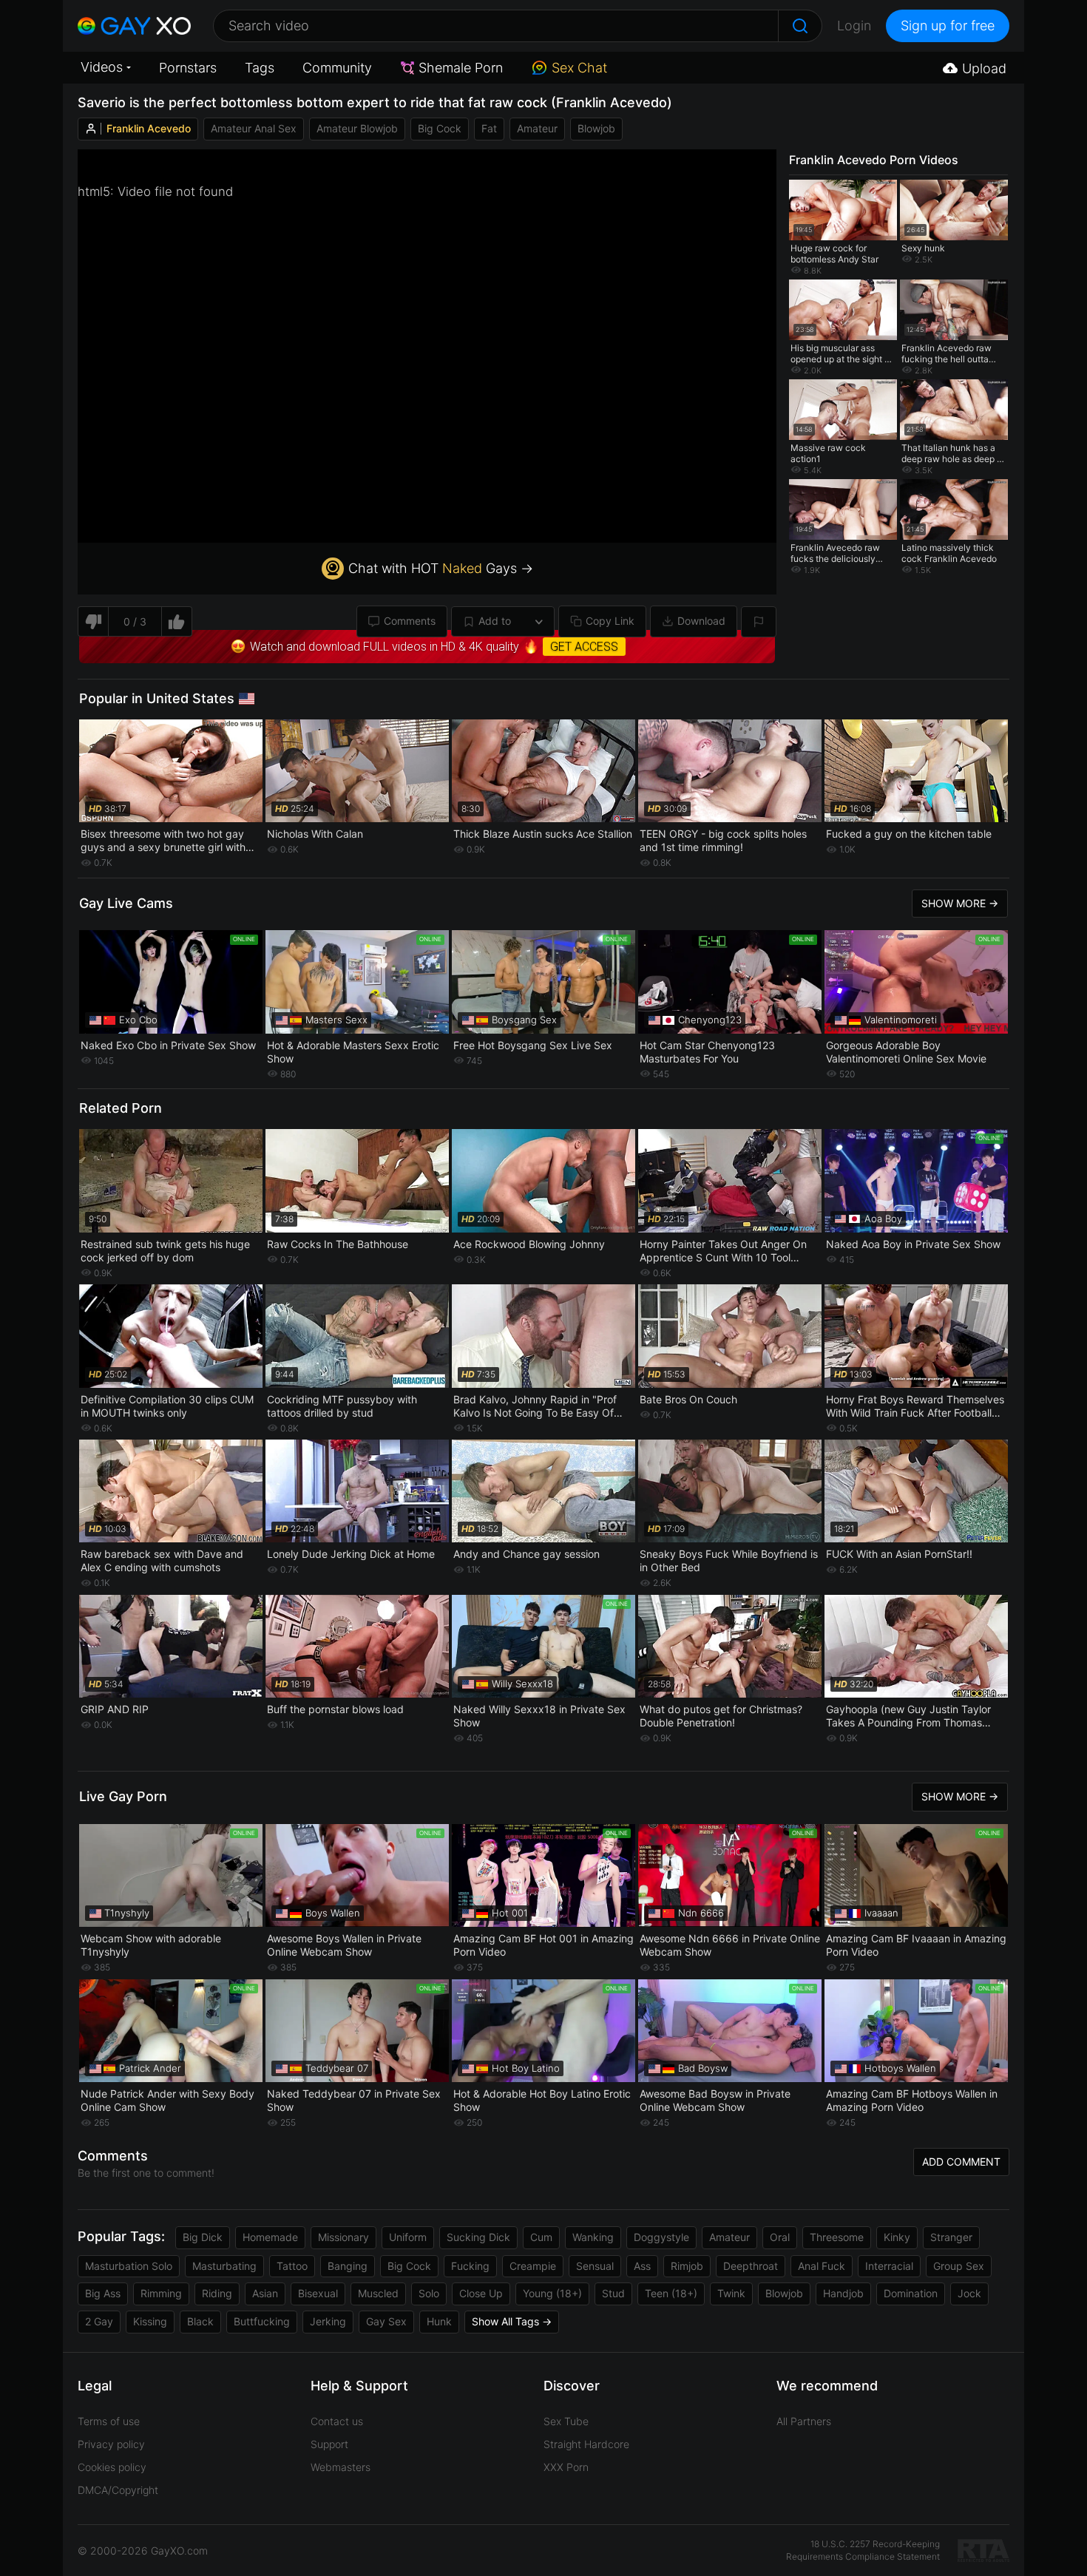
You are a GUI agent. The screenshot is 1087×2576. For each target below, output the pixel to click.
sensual (595, 2266)
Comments (410, 621)
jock (969, 2293)
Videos (102, 67)
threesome (837, 2237)
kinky (897, 2237)
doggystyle (661, 2237)
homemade (270, 2237)
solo (429, 2293)
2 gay (99, 2321)
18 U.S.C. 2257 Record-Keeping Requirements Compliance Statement (863, 2550)
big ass (103, 2293)
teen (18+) (671, 2293)
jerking (328, 2321)
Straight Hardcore (586, 2444)
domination (911, 2293)
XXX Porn (566, 2467)
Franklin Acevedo (149, 128)
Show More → (960, 903)
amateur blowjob (357, 128)
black (200, 2321)
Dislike (93, 621)
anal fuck (822, 2266)
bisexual (318, 2293)
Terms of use (109, 2421)
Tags (260, 68)
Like (177, 621)
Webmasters (341, 2467)
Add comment (961, 2162)
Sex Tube (566, 2421)
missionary (343, 2237)
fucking (470, 2266)
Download (701, 621)
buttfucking (262, 2321)
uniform (408, 2237)
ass (642, 2266)
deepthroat (751, 2266)
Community (337, 68)
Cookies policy (112, 2467)
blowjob (596, 128)
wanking (593, 2237)
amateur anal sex (254, 128)
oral (780, 2237)
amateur (537, 128)
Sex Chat (579, 68)
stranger (951, 2237)
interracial (889, 2266)
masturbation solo (129, 2266)
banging (348, 2266)
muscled (378, 2293)
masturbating (224, 2266)
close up (481, 2293)
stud (613, 2293)
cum (541, 2237)
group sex (959, 2266)
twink (731, 2293)
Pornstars (188, 68)
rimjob (687, 2266)
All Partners (804, 2421)
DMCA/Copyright (118, 2490)
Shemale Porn (461, 68)
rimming (161, 2293)
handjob (843, 2293)
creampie (533, 2266)
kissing (150, 2321)
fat (489, 128)
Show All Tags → (512, 2321)
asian (265, 2293)
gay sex (386, 2321)
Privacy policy (111, 2444)
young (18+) (552, 2293)
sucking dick (478, 2237)
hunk (439, 2321)
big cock (440, 128)
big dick (203, 2237)
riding (217, 2293)
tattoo (292, 2266)
